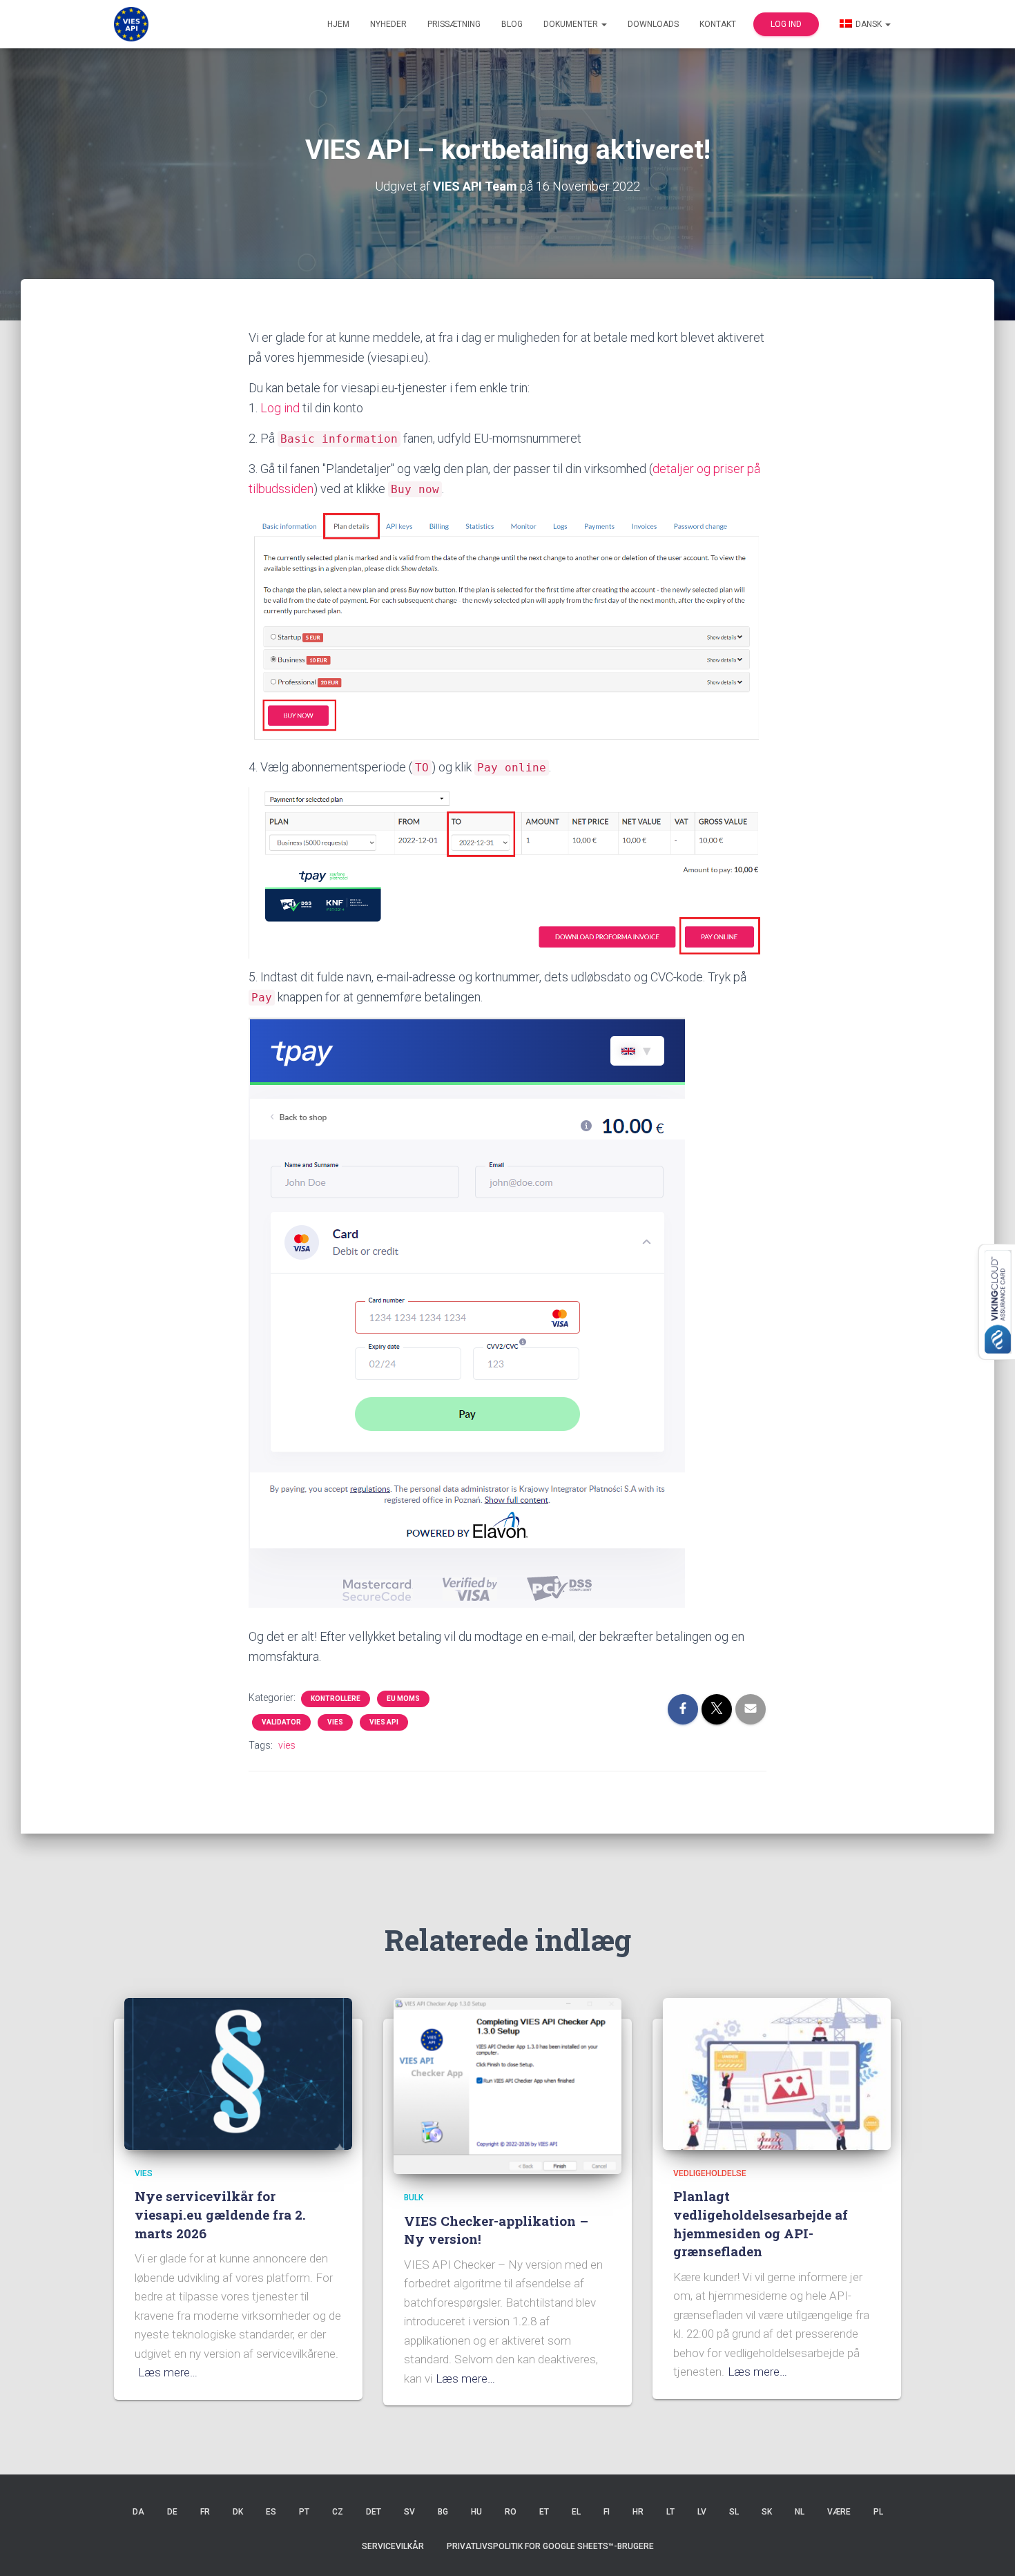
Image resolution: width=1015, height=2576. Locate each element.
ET (544, 2512)
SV (409, 2512)
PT (304, 2512)
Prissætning (454, 24)
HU (476, 2512)
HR (638, 2512)
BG (443, 2512)
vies (335, 1722)
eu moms (403, 1699)
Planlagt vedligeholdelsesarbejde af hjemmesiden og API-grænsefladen (761, 2223)
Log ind (786, 24)
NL (800, 2512)
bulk (414, 2198)
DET (374, 2512)
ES (271, 2512)
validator (281, 1722)
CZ (338, 2512)
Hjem (338, 24)
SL (734, 2512)
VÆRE (839, 2512)
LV (702, 2512)
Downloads (653, 24)
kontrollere (336, 1699)
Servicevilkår (393, 2546)
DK (238, 2512)
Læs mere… (168, 2372)
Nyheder (388, 24)
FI (607, 2512)
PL (878, 2512)
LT (670, 2512)
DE (172, 2512)
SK (767, 2512)
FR (205, 2512)
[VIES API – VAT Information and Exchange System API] (131, 24)
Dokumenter (572, 24)
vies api (384, 1722)
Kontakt (718, 24)
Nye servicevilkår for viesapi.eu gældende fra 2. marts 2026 (220, 2214)
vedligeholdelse (710, 2173)
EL (576, 2512)
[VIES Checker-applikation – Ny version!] (507, 2085)
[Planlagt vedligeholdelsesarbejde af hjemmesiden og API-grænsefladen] (777, 2073)
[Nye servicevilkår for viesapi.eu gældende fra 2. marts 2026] (238, 2073)
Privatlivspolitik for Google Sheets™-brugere (550, 2546)
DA (138, 2512)
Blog (512, 24)
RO (511, 2512)
